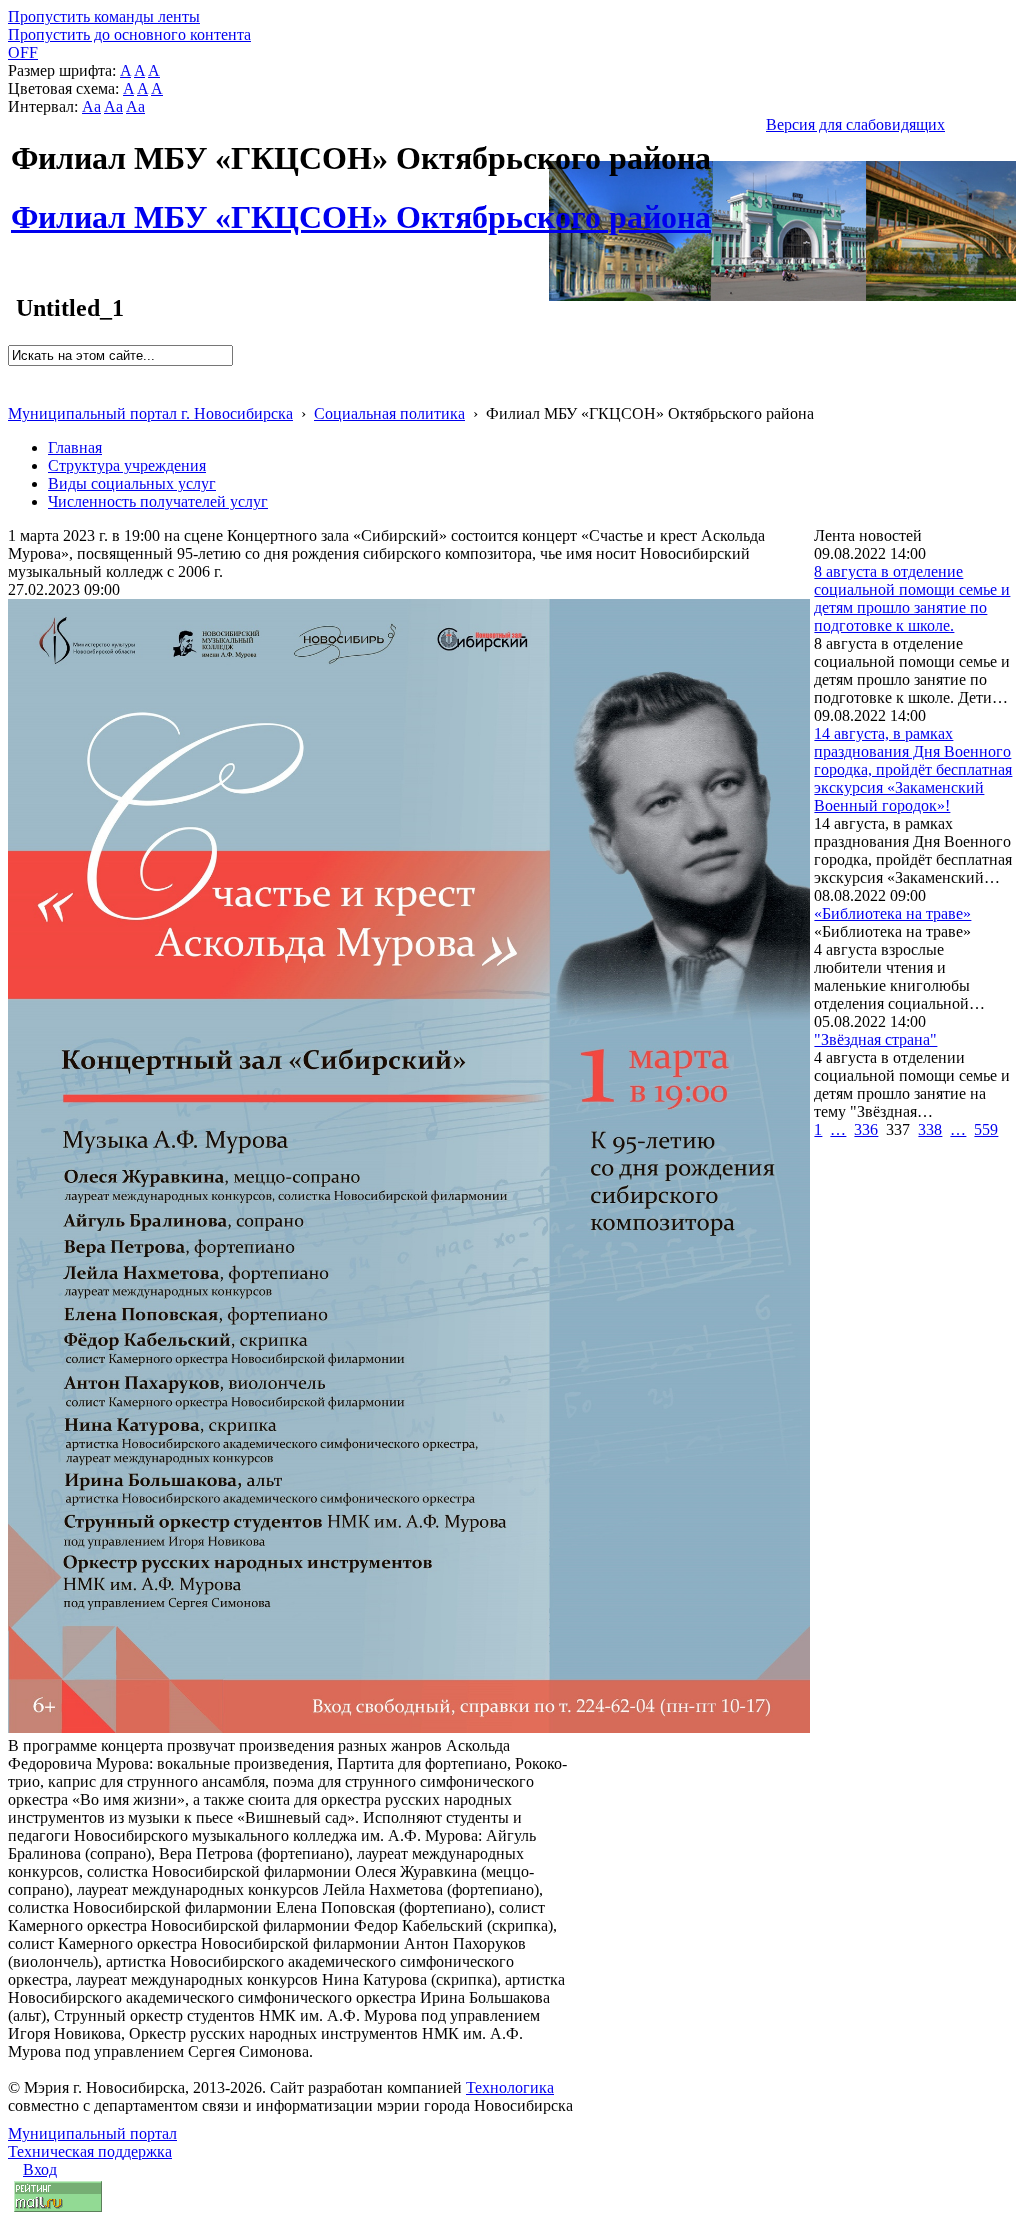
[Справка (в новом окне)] (16, 392)
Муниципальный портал (92, 2133)
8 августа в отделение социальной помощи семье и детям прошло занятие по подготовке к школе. (912, 598)
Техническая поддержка (90, 2151)
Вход (40, 2169)
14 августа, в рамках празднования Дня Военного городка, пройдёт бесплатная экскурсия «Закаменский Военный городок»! (913, 769)
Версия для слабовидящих (855, 124)
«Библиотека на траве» (892, 913)
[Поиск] (14, 374)
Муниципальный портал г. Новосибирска (150, 413)
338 (930, 1129)
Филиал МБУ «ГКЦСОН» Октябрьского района (361, 206)
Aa (91, 106)
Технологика (510, 2087)
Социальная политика (389, 413)
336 (866, 1129)
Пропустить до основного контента (129, 34)
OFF (23, 52)
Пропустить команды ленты (104, 16)
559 (986, 1129)
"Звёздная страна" (875, 1039)
